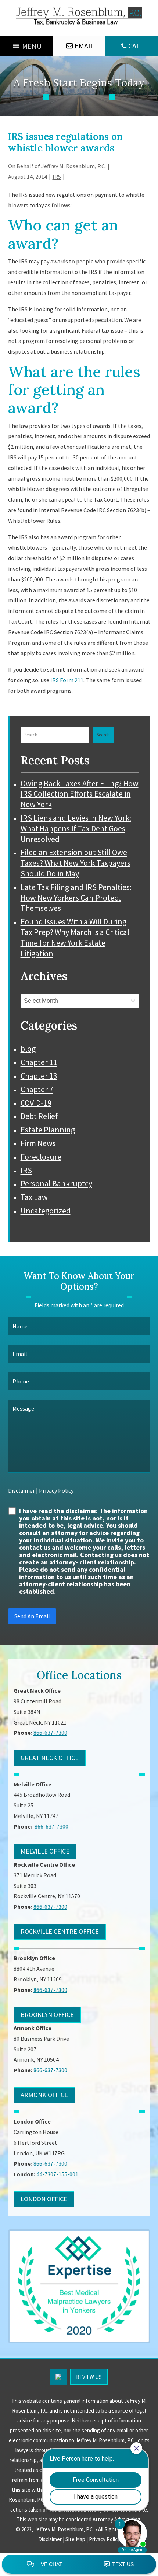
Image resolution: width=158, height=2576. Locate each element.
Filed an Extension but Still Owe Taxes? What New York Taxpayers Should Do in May (76, 863)
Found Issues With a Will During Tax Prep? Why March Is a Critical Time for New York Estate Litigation (75, 937)
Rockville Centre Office (60, 1931)
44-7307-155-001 (57, 2174)
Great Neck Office (50, 1758)
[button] (32, 46)
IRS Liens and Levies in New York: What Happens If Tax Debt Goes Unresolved (76, 828)
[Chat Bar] (79, 2565)
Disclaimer (21, 1490)
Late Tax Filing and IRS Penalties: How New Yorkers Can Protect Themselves (76, 898)
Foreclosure (41, 1157)
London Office (44, 2199)
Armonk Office (44, 2095)
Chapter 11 (39, 1062)
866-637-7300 (132, 40)
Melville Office (45, 1851)
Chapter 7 (37, 1089)
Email (84, 46)
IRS (57, 177)
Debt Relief (39, 1116)
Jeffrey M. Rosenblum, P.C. (73, 166)
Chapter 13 (39, 1076)
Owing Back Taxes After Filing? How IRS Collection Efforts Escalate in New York (80, 794)
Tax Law (34, 1197)
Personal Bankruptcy (56, 1183)
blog (28, 1049)
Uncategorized (46, 1211)
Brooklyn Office (47, 2015)
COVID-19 (36, 1103)
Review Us (89, 2377)
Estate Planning (48, 1130)
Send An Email (32, 1616)
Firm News (38, 1143)
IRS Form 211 (67, 680)
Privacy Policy (56, 1490)
